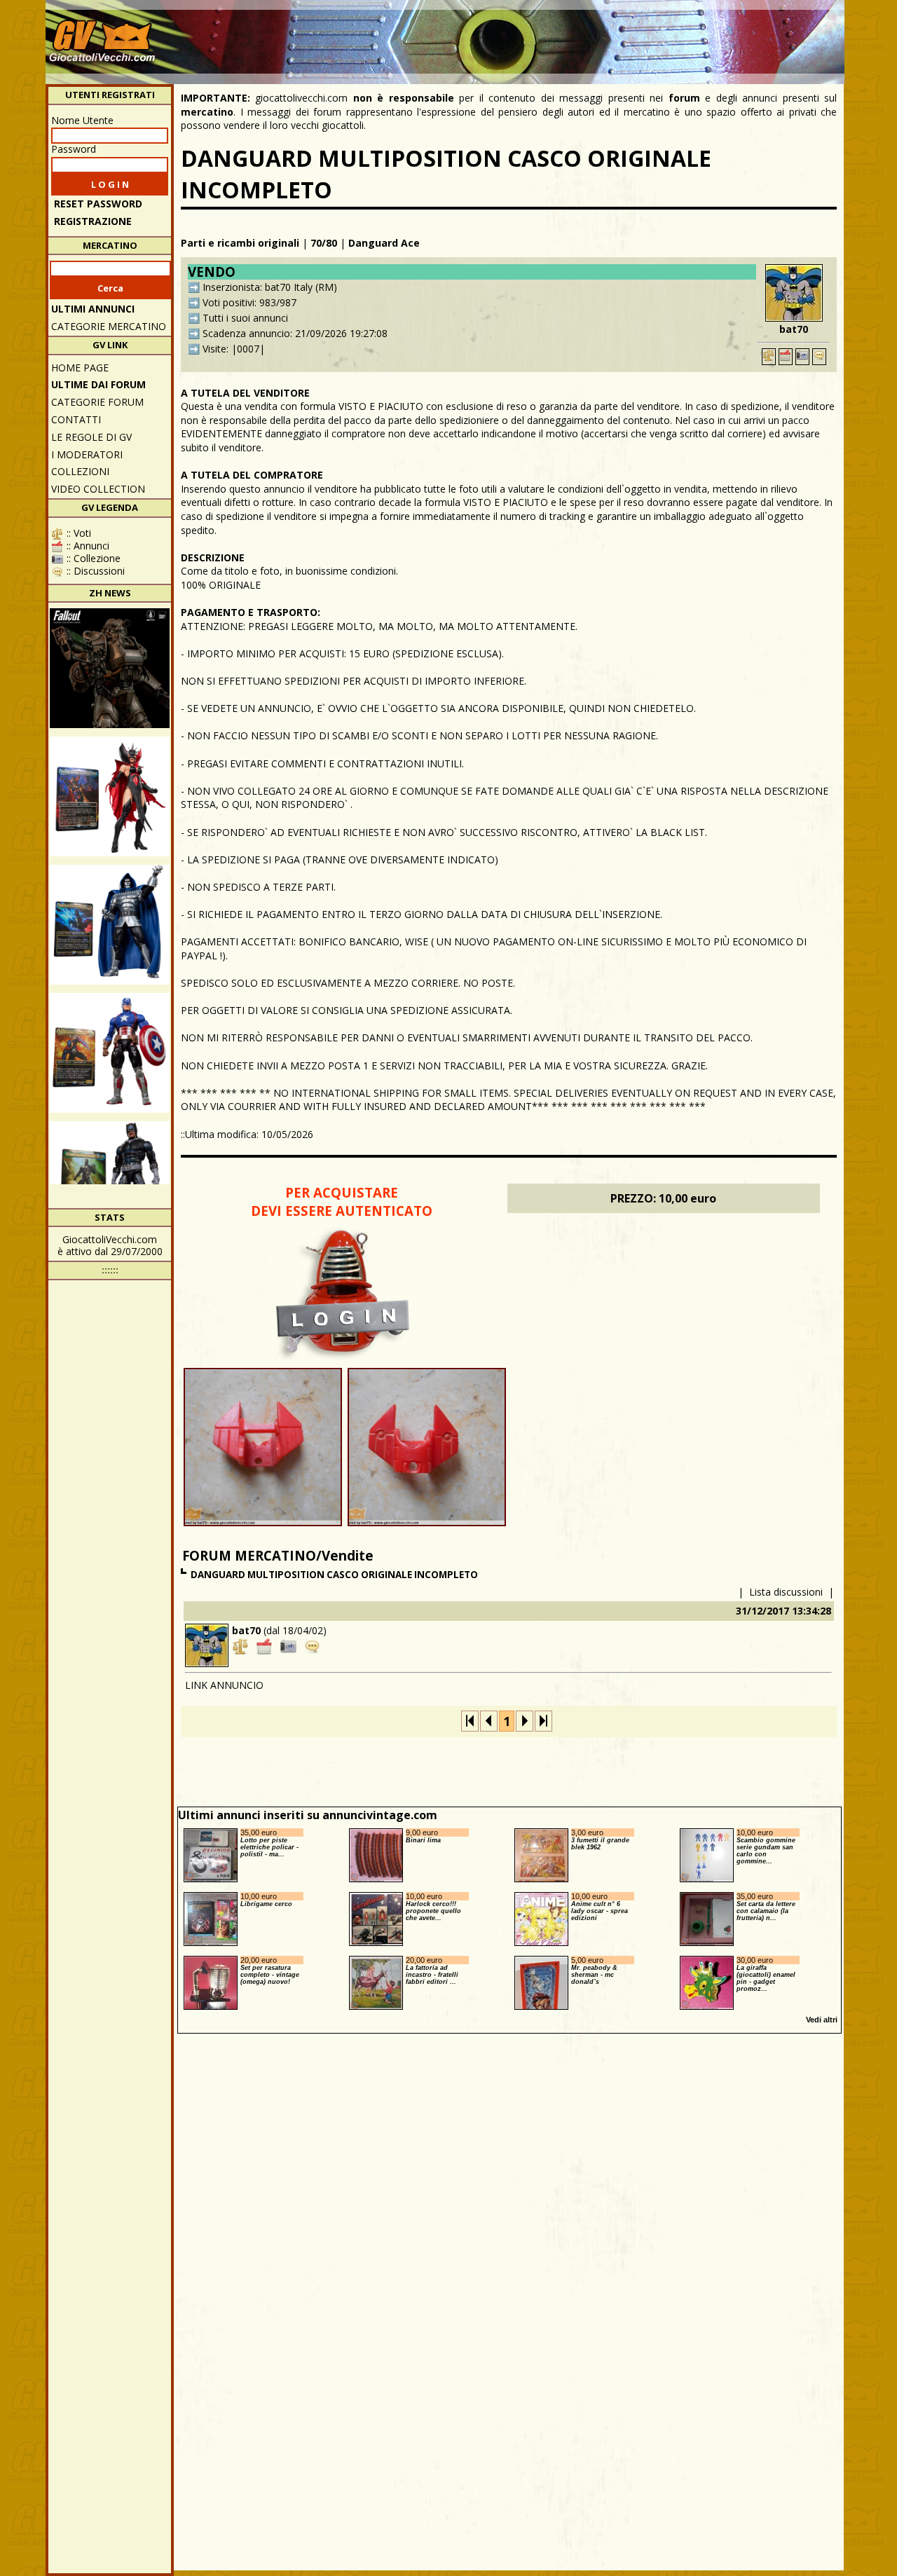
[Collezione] (802, 357)
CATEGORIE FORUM (97, 402)
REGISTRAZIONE (93, 221)
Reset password (98, 204)
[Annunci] (786, 357)
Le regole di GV (91, 437)
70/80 (324, 243)
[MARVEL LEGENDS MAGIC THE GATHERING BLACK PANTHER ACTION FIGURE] (110, 1181)
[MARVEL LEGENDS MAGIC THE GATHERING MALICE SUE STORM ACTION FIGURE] (110, 796)
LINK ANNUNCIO (224, 1685)
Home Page (80, 368)
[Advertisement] (586, 35)
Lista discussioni (786, 1592)
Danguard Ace (384, 243)
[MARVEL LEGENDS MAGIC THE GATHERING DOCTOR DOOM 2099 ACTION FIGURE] (110, 925)
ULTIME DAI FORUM (98, 384)
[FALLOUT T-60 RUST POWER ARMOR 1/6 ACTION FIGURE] (110, 668)
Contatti (76, 419)
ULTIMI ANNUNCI (93, 309)
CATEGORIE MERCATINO (109, 326)
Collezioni (80, 471)
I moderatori (87, 454)
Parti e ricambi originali (240, 243)
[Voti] (769, 357)
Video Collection (98, 489)
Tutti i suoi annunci (245, 318)
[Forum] (819, 357)
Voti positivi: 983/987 (249, 302)
